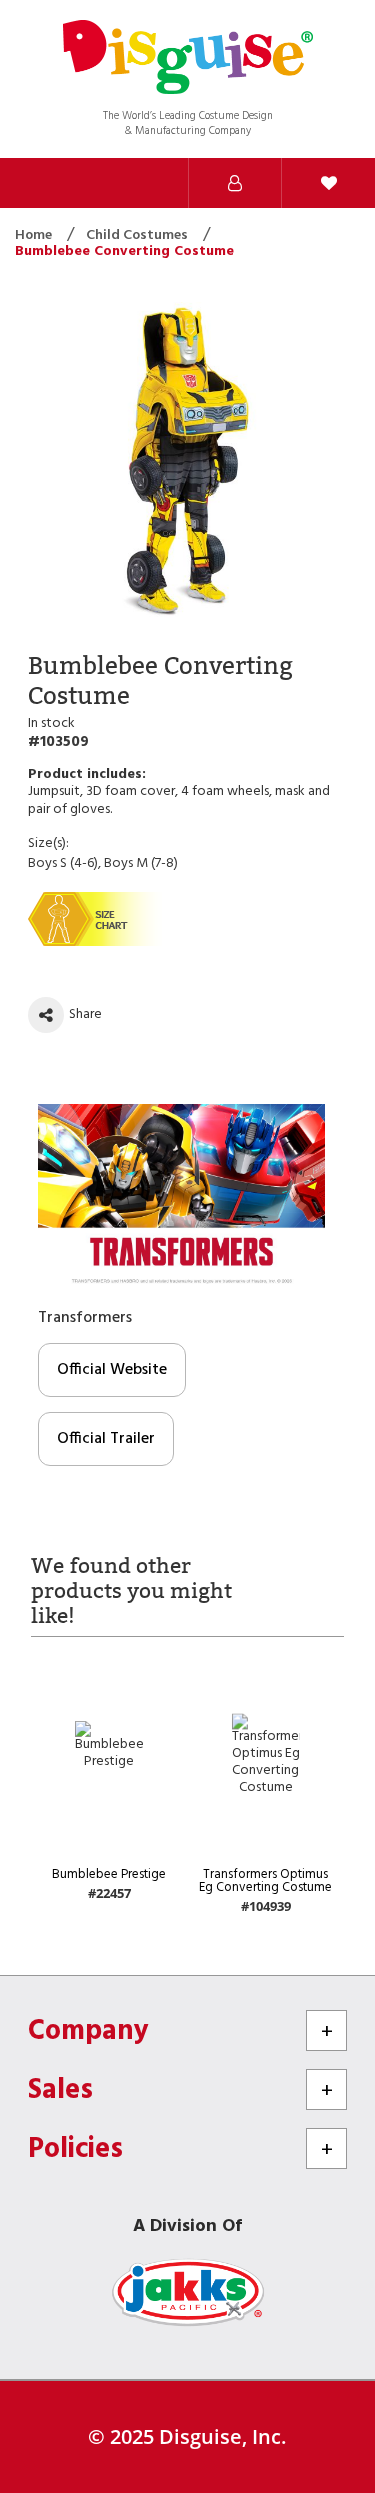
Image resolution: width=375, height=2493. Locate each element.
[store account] (235, 183)
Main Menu (141, 183)
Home (35, 235)
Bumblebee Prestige (109, 1874)
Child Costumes (138, 235)
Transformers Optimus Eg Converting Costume (265, 1881)
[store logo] (188, 59)
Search (47, 183)
